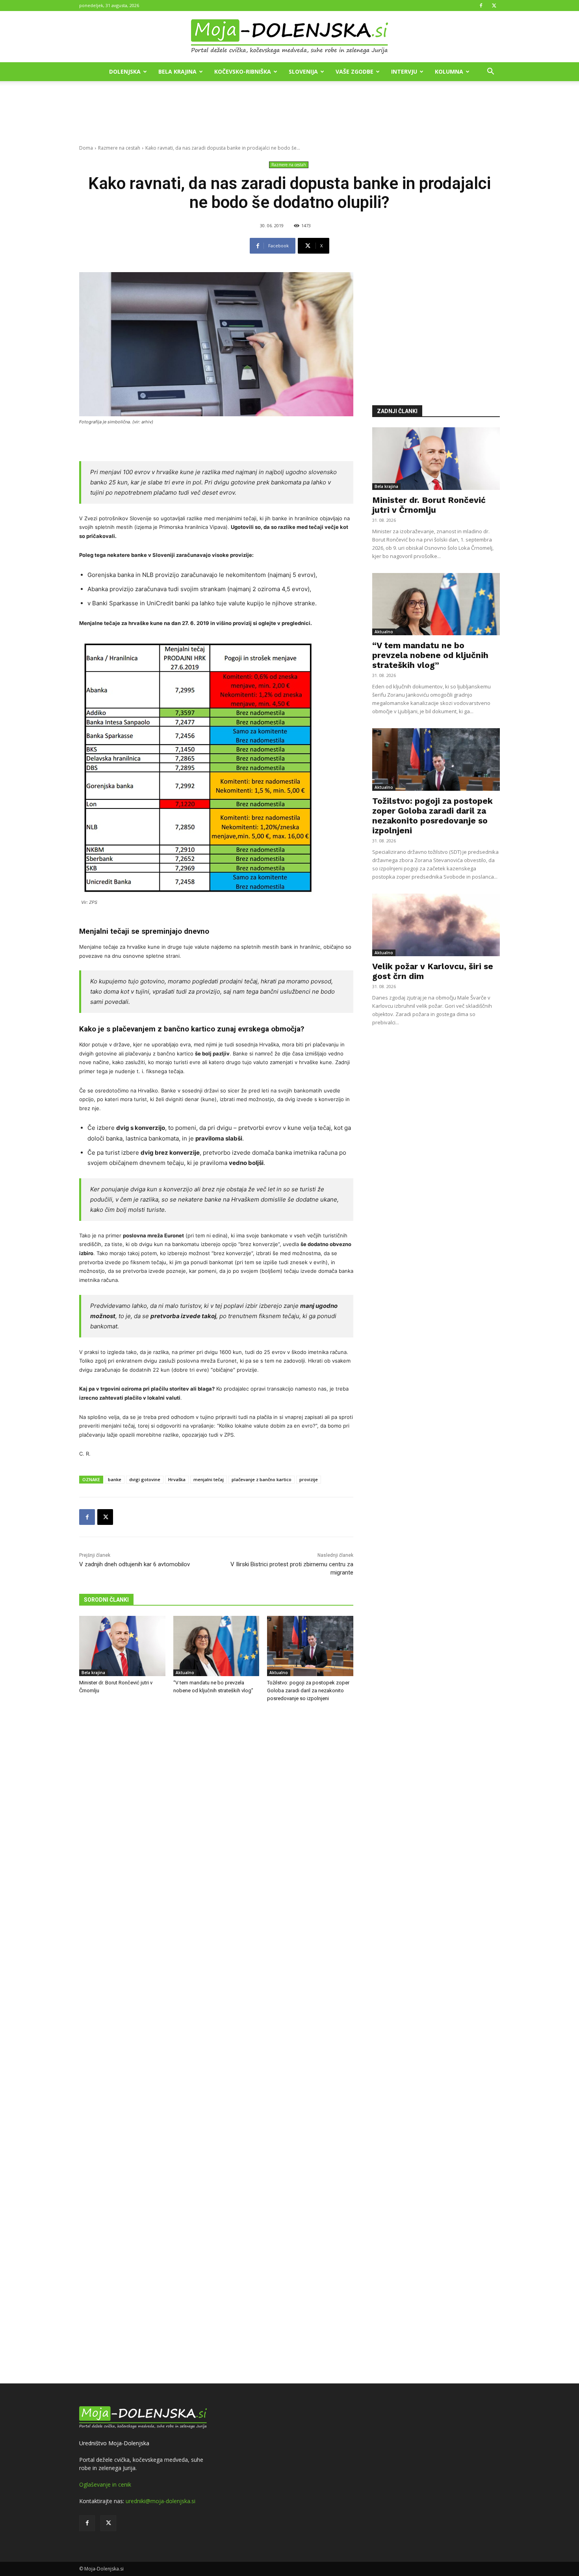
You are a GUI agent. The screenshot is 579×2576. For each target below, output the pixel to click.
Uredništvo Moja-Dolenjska (114, 2443)
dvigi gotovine (145, 1479)
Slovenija (303, 71)
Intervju (404, 71)
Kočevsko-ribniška (243, 71)
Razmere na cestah (119, 148)
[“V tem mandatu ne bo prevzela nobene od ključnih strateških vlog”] (216, 1646)
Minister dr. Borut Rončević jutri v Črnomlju (429, 505)
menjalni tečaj (209, 1479)
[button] (490, 72)
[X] (494, 6)
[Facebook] (481, 6)
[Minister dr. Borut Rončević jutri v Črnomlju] (122, 1646)
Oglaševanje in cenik (105, 2484)
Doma (86, 148)
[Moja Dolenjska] (289, 37)
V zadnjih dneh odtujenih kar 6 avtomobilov (135, 1564)
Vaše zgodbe (354, 71)
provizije (309, 1479)
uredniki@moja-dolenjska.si (161, 2501)
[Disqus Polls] (216, 1839)
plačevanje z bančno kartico (262, 1479)
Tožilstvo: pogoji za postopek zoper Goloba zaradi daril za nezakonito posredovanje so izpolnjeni (308, 1690)
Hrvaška (177, 1479)
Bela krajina (177, 71)
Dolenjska (125, 71)
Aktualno (185, 1673)
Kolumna (449, 71)
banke (115, 1479)
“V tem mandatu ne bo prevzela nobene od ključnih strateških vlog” (430, 655)
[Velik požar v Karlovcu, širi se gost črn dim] (436, 925)
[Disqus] (216, 2044)
